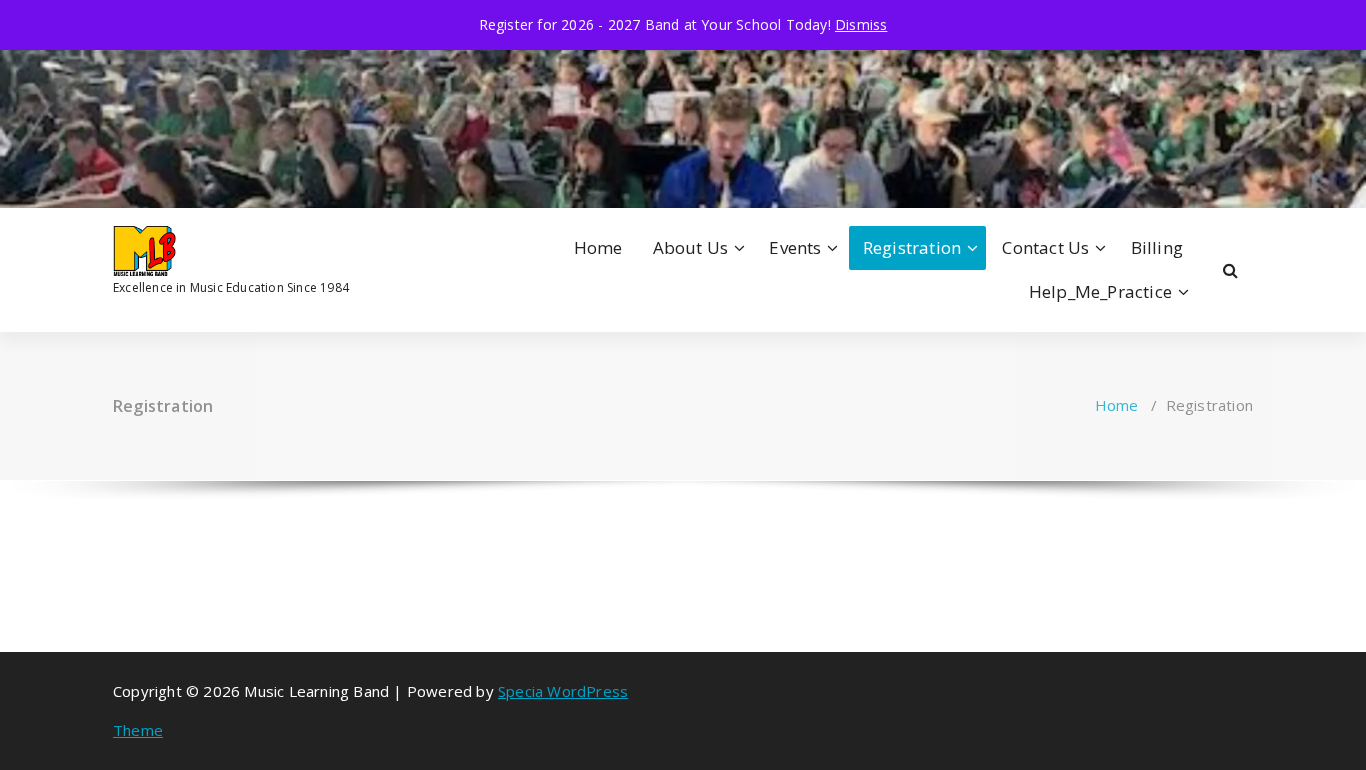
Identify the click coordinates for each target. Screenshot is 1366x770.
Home (598, 247)
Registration (912, 247)
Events (795, 247)
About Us (691, 247)
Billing (1157, 247)
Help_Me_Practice (1100, 291)
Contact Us (1045, 247)
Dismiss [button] (861, 24)
